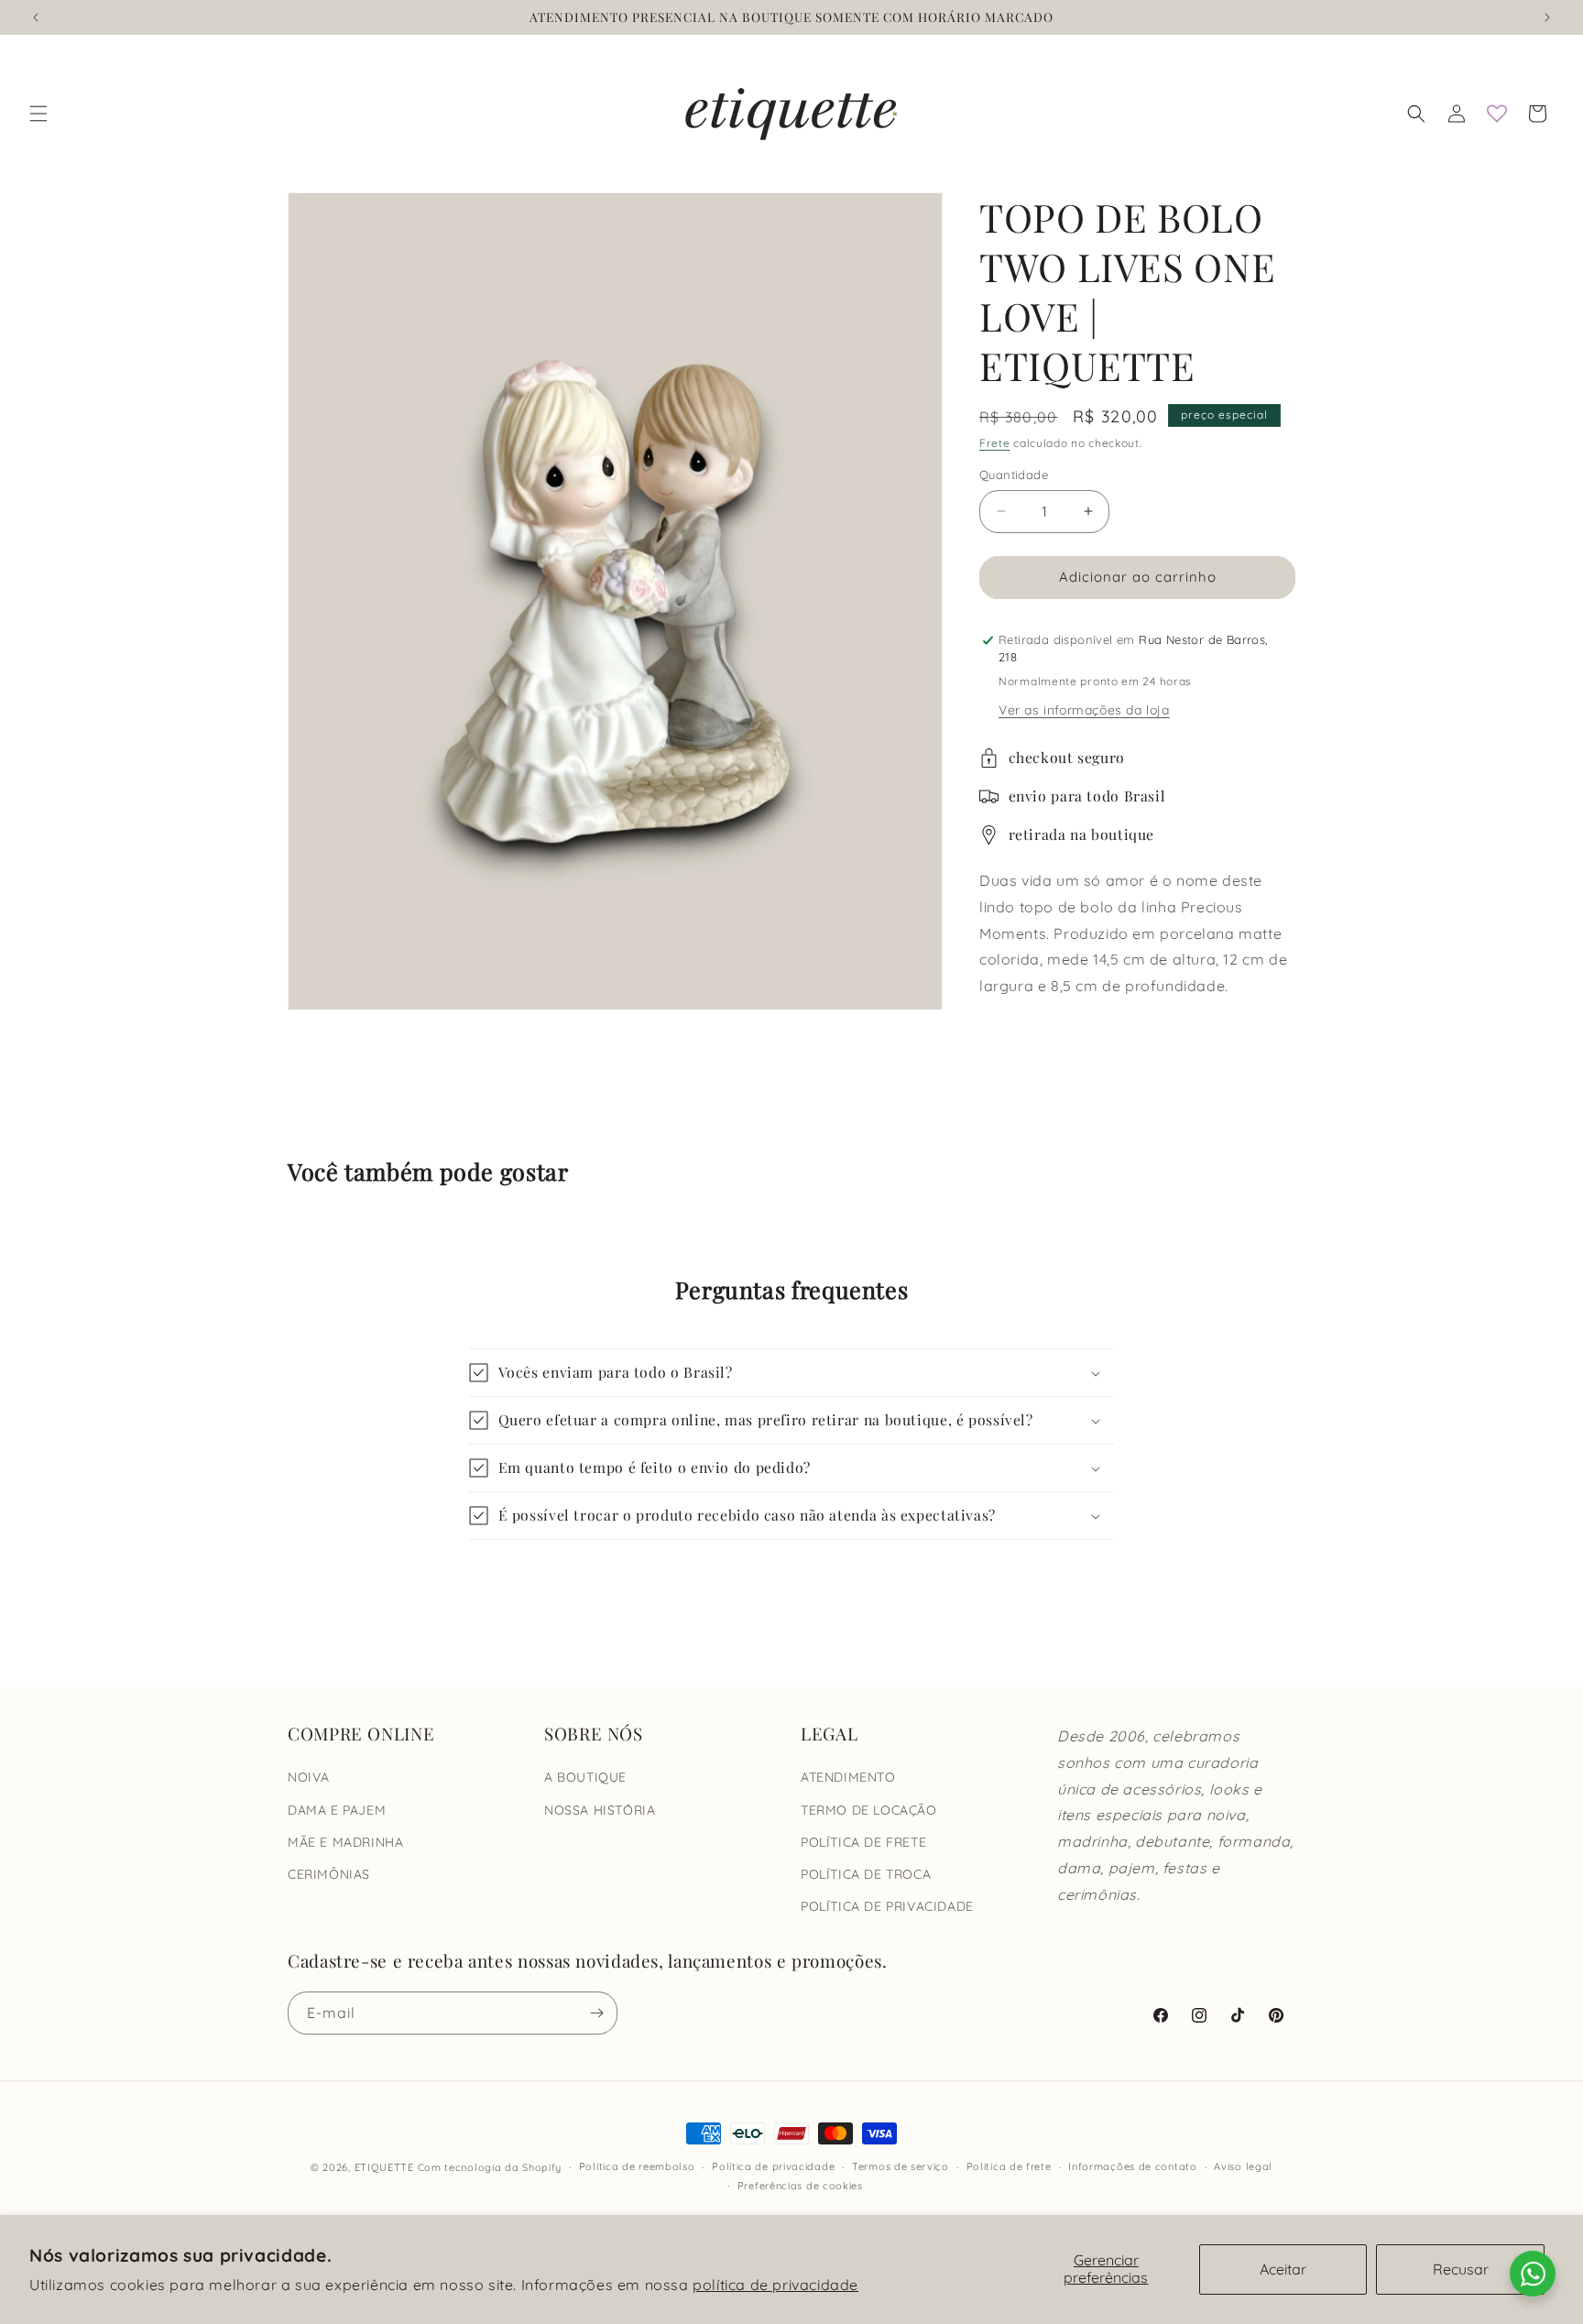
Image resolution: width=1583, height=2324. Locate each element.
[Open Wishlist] (1497, 114)
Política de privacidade (773, 2166)
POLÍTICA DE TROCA (866, 1874)
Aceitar (1283, 2269)
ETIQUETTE (384, 2167)
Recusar (1461, 2269)
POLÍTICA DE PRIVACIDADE (887, 1906)
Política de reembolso (637, 2166)
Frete (995, 443)
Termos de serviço (901, 2166)
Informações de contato (1132, 2166)
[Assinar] (596, 2013)
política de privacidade (775, 2285)
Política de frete (1009, 2166)
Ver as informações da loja (1084, 710)
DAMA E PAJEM (337, 1810)
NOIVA (309, 1777)
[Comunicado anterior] (36, 17)
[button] (38, 114)
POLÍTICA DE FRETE (863, 1842)
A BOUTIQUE (585, 1777)
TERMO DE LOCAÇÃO (869, 1810)
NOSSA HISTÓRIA (600, 1810)
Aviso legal (1243, 2166)
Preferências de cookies (800, 2186)
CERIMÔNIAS (329, 1874)
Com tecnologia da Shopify (490, 2167)
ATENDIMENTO (848, 1777)
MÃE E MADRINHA (345, 1842)
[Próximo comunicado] (1547, 17)
